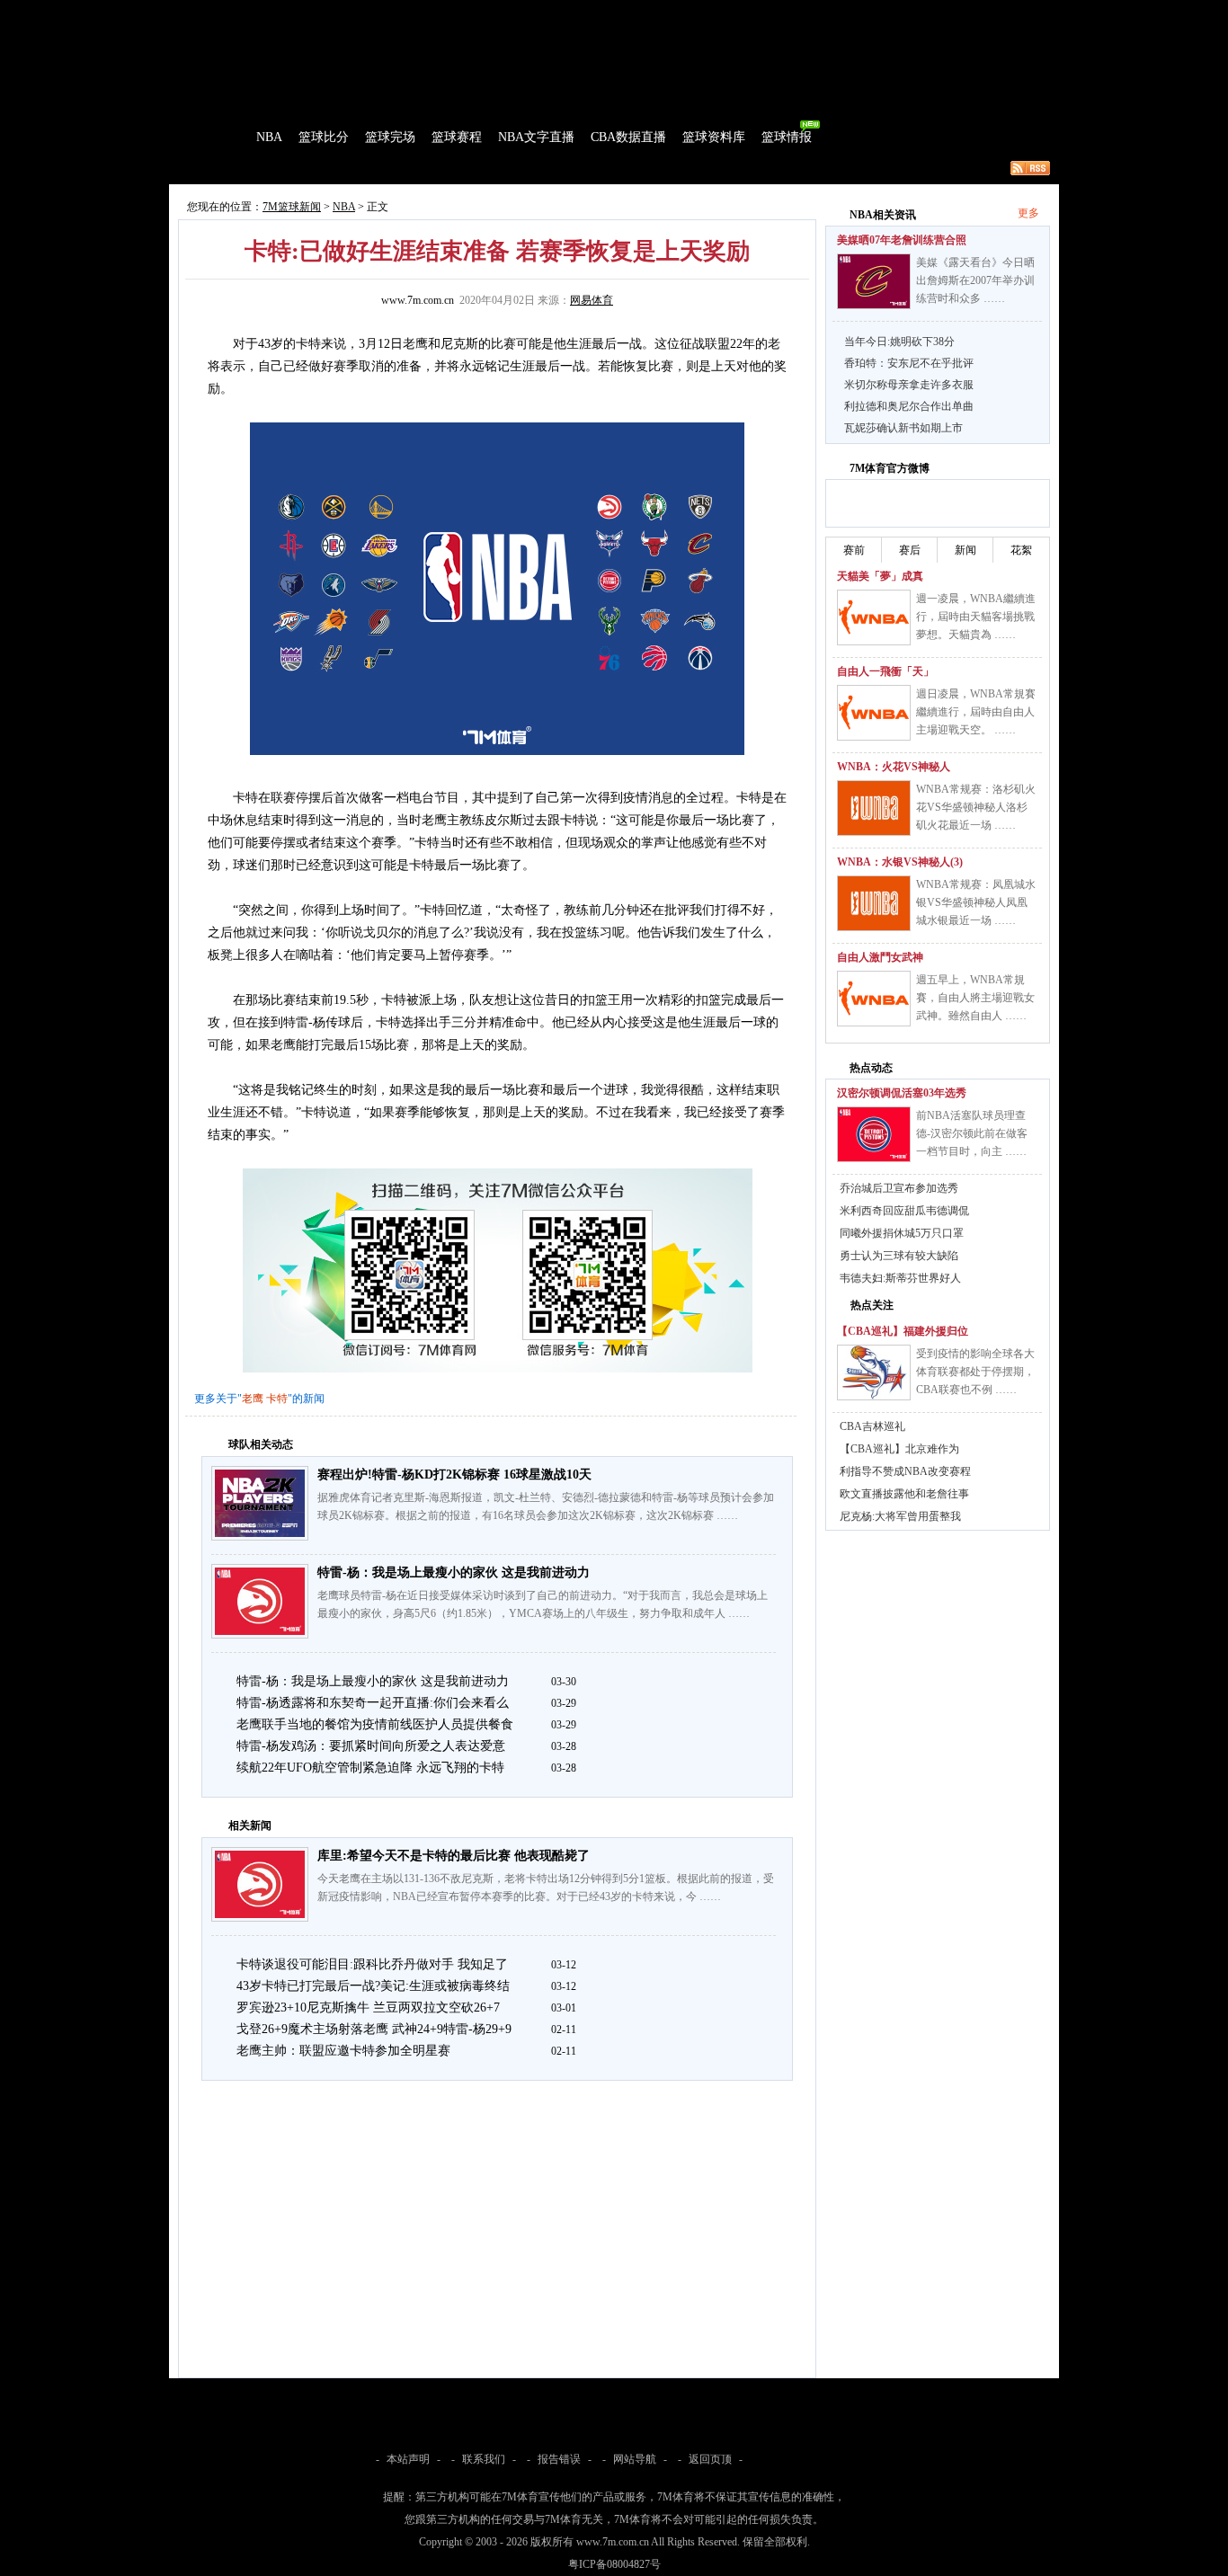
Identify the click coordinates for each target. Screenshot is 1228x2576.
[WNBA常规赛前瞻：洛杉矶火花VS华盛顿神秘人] (874, 808)
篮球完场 (390, 137)
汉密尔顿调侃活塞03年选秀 (902, 1093)
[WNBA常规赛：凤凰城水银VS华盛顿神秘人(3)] (874, 903)
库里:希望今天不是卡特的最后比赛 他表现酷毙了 (454, 1856)
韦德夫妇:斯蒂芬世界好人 (900, 1278)
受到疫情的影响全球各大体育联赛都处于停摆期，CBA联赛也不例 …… (975, 1372)
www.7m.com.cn (418, 300)
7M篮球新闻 (292, 207)
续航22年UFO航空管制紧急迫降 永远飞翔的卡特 (370, 1768)
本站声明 (408, 2459)
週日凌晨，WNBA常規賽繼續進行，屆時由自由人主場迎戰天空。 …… (976, 712)
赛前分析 (281, 168)
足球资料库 (663, 13)
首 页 (220, 137)
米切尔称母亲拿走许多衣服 (909, 385)
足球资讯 (602, 13)
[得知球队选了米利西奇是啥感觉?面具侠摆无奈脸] (874, 1134)
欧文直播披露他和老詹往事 (904, 1494)
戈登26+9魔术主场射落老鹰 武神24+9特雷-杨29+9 (374, 2029)
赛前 (854, 550)
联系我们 (484, 2459)
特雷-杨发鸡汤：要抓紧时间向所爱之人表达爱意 (371, 1746)
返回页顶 (710, 2459)
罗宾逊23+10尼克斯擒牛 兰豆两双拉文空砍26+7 (368, 2008)
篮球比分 (324, 137)
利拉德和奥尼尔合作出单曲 (909, 406)
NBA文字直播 (536, 137)
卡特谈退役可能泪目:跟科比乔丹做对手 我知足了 (372, 1964)
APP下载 (722, 13)
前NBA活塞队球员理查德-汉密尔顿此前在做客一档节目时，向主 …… (972, 1133)
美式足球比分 (482, 13)
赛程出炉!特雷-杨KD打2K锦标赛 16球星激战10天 (454, 1475)
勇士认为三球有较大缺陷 (899, 1256)
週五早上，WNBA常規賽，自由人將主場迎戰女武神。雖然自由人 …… (975, 998)
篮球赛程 (457, 137)
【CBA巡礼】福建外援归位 (903, 1331)
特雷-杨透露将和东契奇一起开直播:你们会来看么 (373, 1703)
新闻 (965, 550)
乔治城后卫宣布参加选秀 (899, 1188)
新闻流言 (404, 168)
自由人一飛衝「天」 (885, 671)
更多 (1028, 213)
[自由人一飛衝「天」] (874, 713)
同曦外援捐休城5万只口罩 (902, 1233)
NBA (269, 137)
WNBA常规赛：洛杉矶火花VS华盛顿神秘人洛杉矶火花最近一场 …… (976, 807)
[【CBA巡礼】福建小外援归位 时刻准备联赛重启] (874, 1372)
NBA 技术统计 (538, 168)
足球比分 (249, 13)
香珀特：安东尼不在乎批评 (909, 363)
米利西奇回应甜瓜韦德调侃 (904, 1211)
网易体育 (592, 300)
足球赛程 (361, 13)
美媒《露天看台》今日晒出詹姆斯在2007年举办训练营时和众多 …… (975, 280)
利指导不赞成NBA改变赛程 (905, 1471)
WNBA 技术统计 (630, 168)
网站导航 (635, 2459)
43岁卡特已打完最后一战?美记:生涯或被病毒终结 (373, 1986)
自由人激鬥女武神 (880, 957)
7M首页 (197, 13)
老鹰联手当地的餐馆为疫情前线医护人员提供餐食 (375, 1724)
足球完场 (307, 13)
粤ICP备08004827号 (614, 2564)
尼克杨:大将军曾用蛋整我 (900, 1516)
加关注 (910, 501)
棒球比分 (416, 13)
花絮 (1021, 550)
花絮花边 (465, 168)
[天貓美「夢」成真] (874, 617)
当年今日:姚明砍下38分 (899, 342)
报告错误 (559, 2459)
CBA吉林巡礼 (872, 1426)
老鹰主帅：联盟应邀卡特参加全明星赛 (343, 2051)
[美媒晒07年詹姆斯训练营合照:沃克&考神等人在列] (874, 281)
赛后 (910, 550)
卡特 (277, 1399)
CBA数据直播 (628, 137)
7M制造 (223, 168)
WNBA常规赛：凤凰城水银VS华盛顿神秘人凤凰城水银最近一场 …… (976, 902)
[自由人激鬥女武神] (874, 999)
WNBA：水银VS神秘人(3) (900, 862)
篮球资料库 (714, 137)
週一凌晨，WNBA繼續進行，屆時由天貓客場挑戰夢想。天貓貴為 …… (976, 617)
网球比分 (547, 13)
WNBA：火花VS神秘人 (894, 767)
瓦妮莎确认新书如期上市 (903, 428)
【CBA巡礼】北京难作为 (899, 1449)
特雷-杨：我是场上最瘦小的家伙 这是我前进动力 (454, 1572)
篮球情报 (787, 137)
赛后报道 (343, 168)
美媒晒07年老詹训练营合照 (902, 240)
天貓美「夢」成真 (880, 576)
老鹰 (253, 1399)
